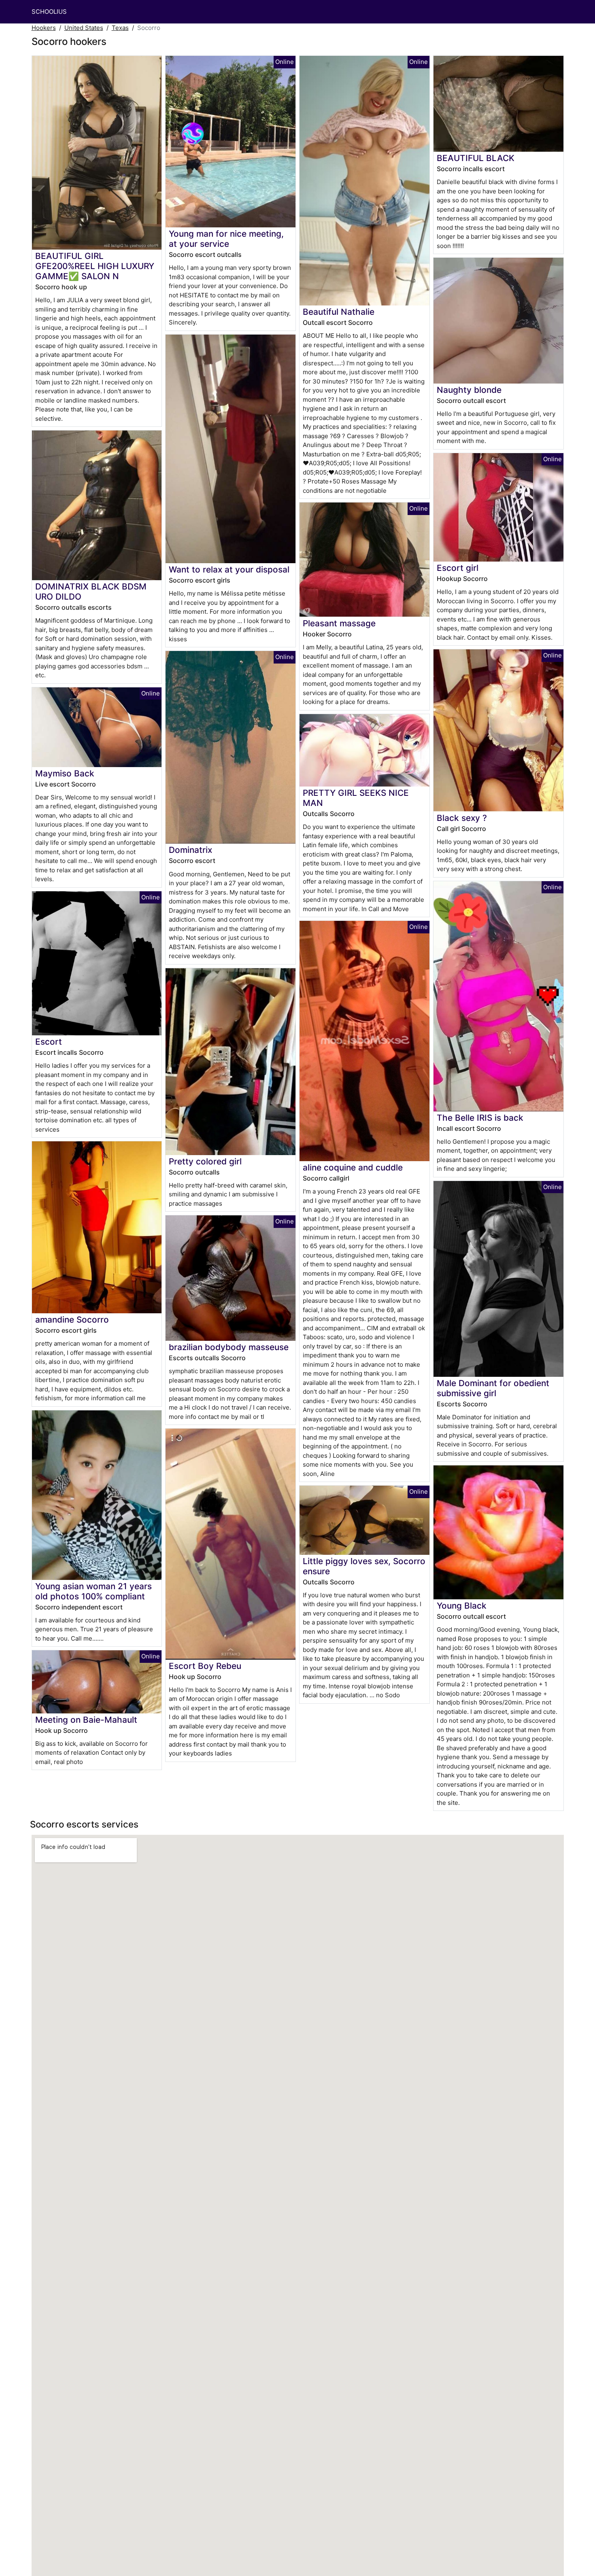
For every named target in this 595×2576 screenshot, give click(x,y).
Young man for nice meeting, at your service (226, 239)
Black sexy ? (462, 818)
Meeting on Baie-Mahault (86, 1720)
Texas (120, 28)
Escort (49, 1042)
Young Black (462, 1606)
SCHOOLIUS (49, 12)
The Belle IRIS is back (480, 1118)
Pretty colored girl (205, 1161)
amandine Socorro (72, 1320)
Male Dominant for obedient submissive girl (493, 1388)
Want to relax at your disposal (229, 569)
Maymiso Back (65, 773)
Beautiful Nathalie (339, 312)
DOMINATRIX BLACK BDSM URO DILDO (91, 592)
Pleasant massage (339, 623)
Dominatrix (190, 850)
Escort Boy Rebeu (205, 1666)
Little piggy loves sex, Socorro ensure (364, 1566)
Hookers (44, 28)
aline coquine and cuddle (353, 1167)
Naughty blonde (469, 390)
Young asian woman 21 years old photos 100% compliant (93, 1591)
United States (84, 28)
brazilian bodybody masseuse (229, 1347)
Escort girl (458, 568)
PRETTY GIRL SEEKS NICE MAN (356, 798)
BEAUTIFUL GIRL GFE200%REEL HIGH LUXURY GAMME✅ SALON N (95, 266)
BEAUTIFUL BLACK (476, 158)
